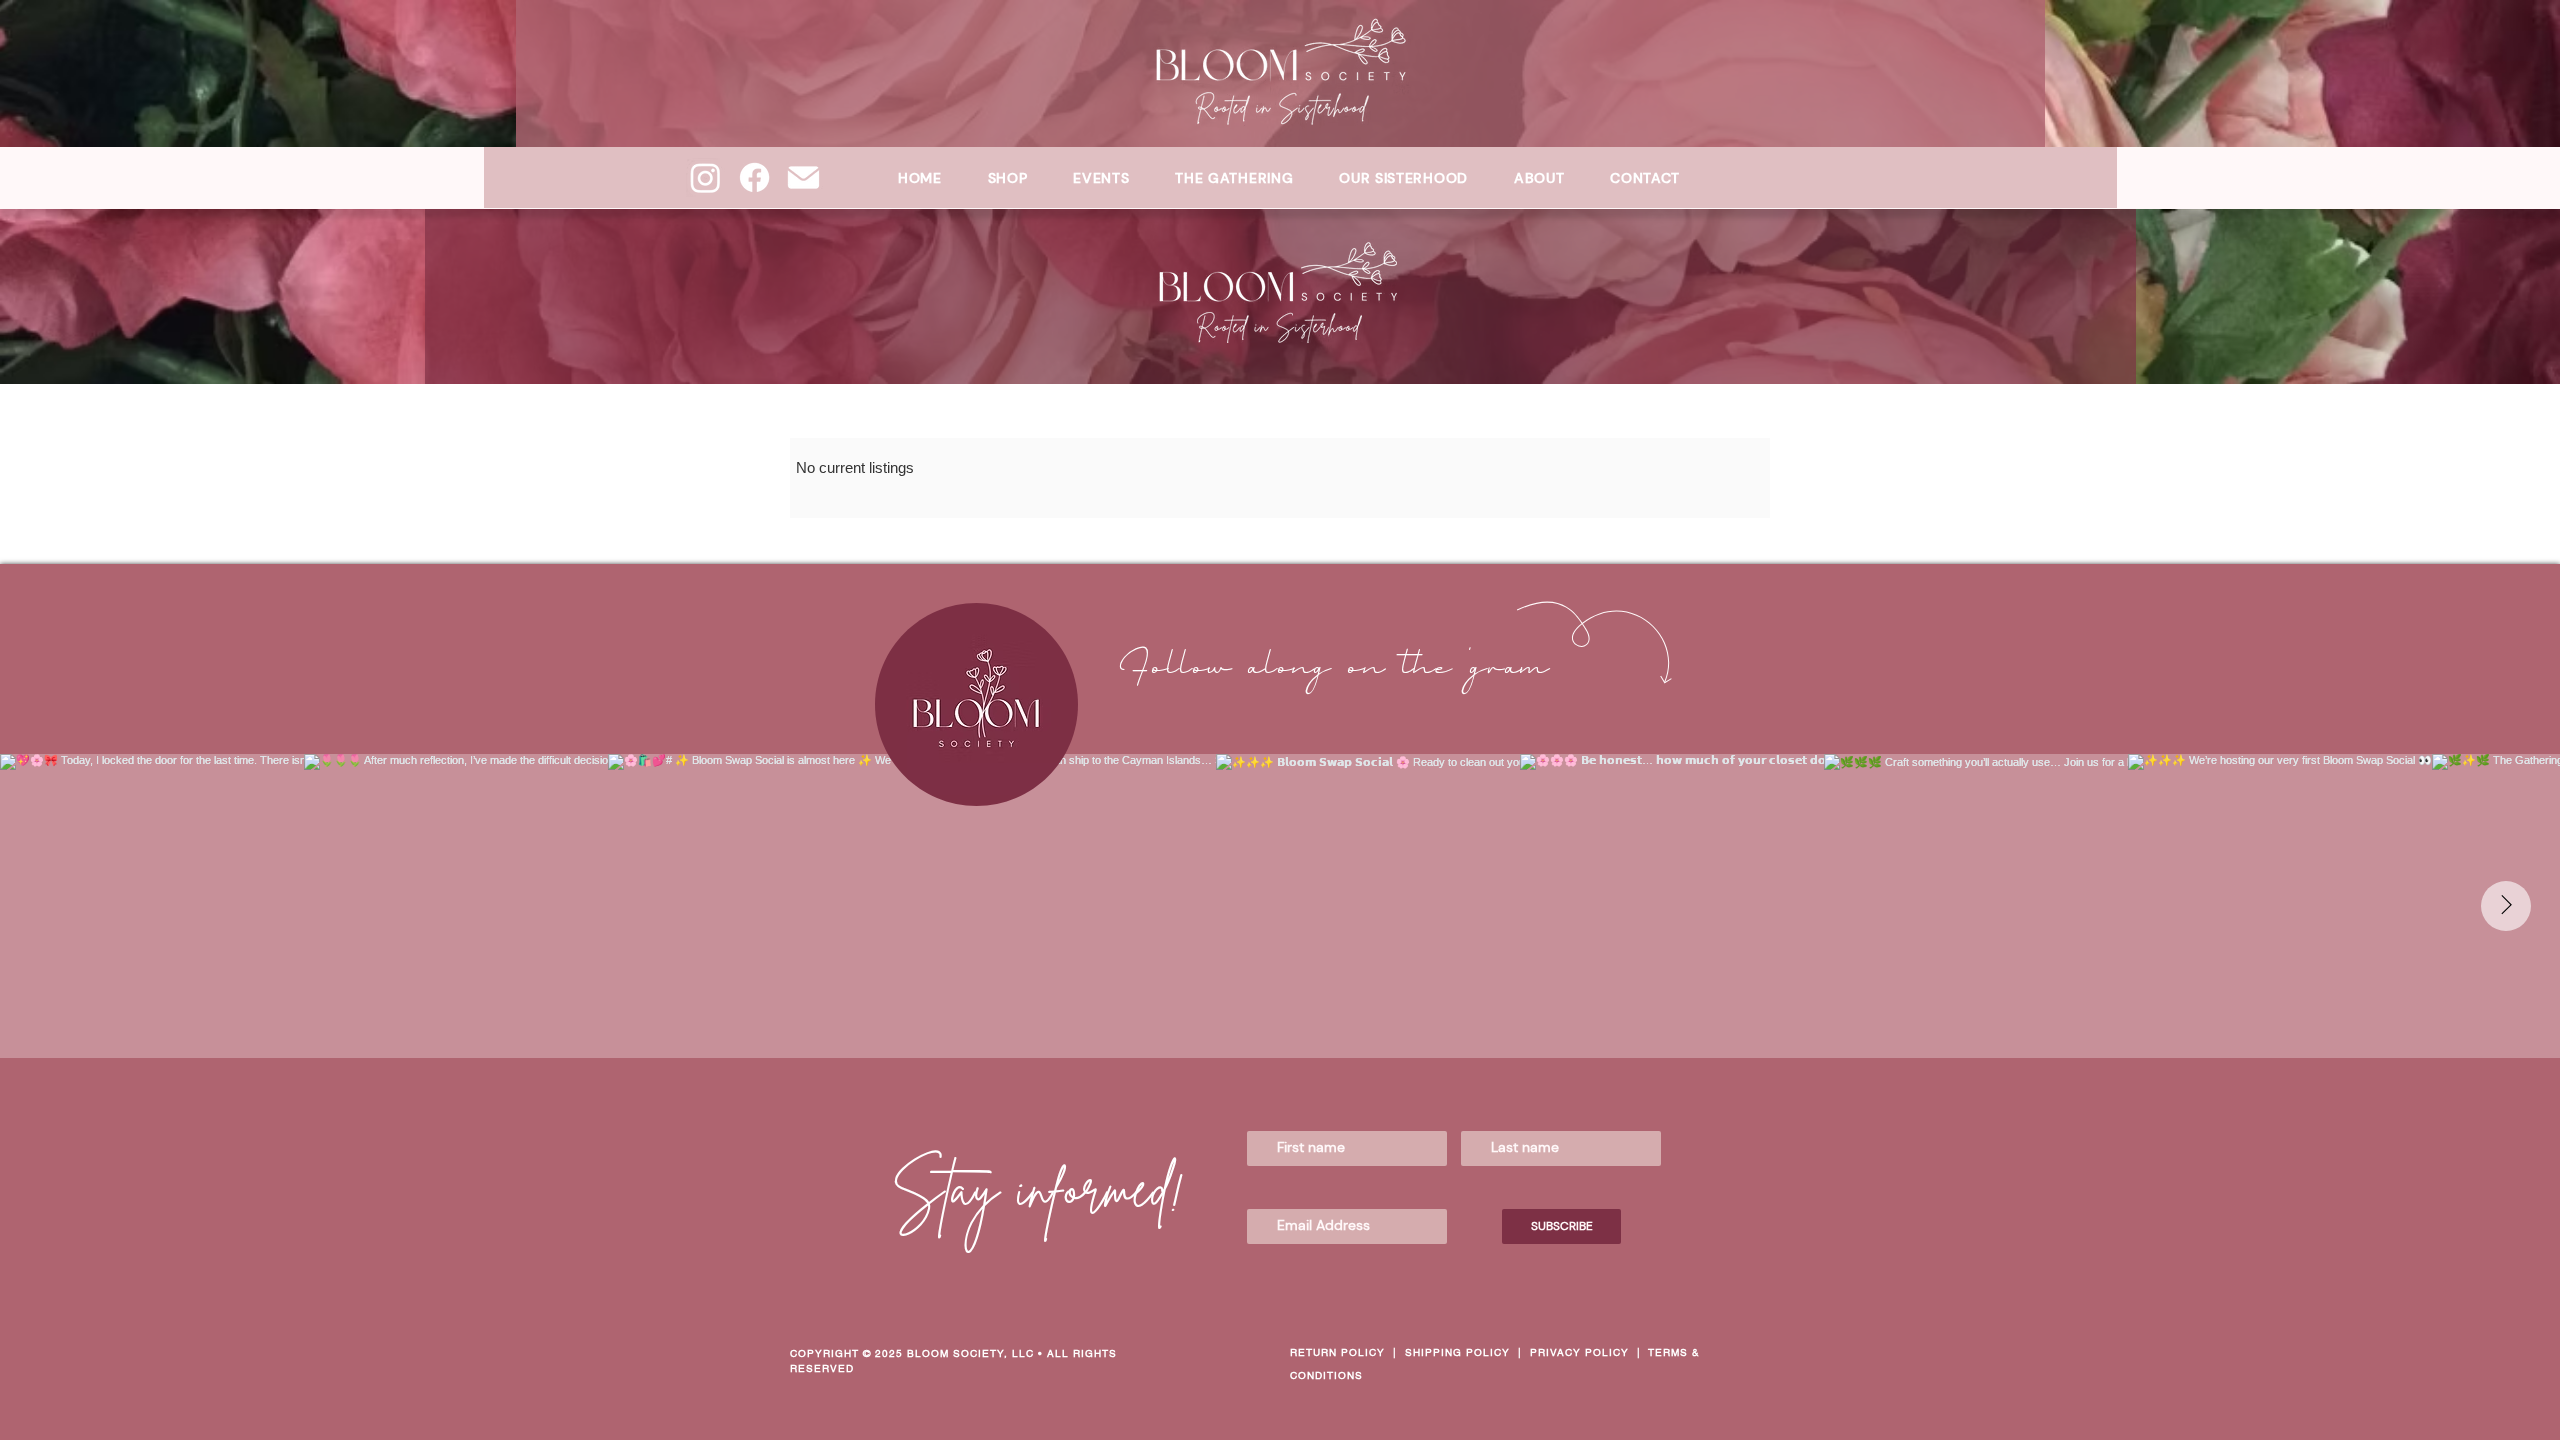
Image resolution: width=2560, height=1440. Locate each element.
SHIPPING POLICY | (1467, 1352)
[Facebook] (754, 177)
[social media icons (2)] (803, 177)
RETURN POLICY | (1347, 1352)
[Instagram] (705, 177)
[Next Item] (2506, 906)
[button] (1403, 177)
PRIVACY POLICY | (1589, 1352)
